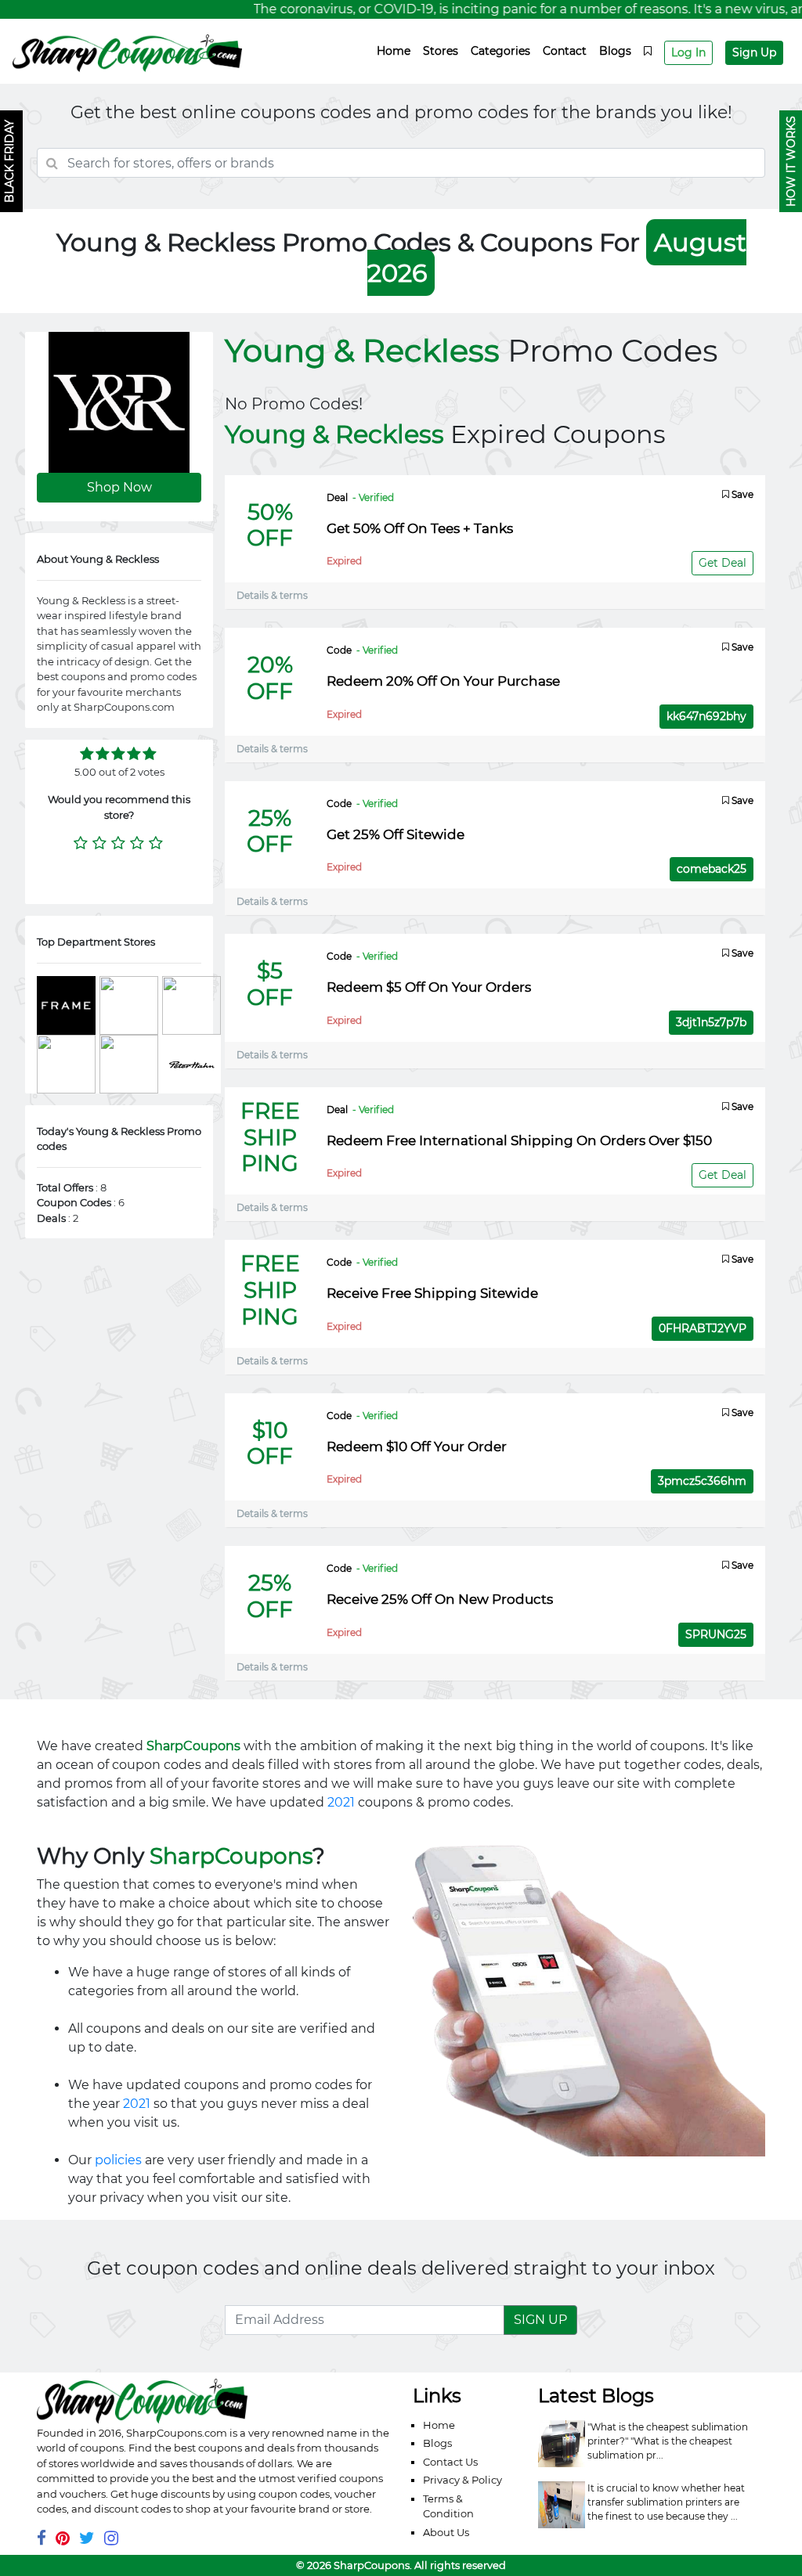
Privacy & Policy (462, 2480)
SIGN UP (540, 2320)
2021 (341, 1802)
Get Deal (723, 563)
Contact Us (450, 2462)
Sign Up (754, 52)
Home (394, 51)
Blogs (615, 51)
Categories (500, 51)
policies (118, 2160)
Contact (565, 51)
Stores (441, 51)
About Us (446, 2532)
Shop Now (119, 487)
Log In (688, 52)
